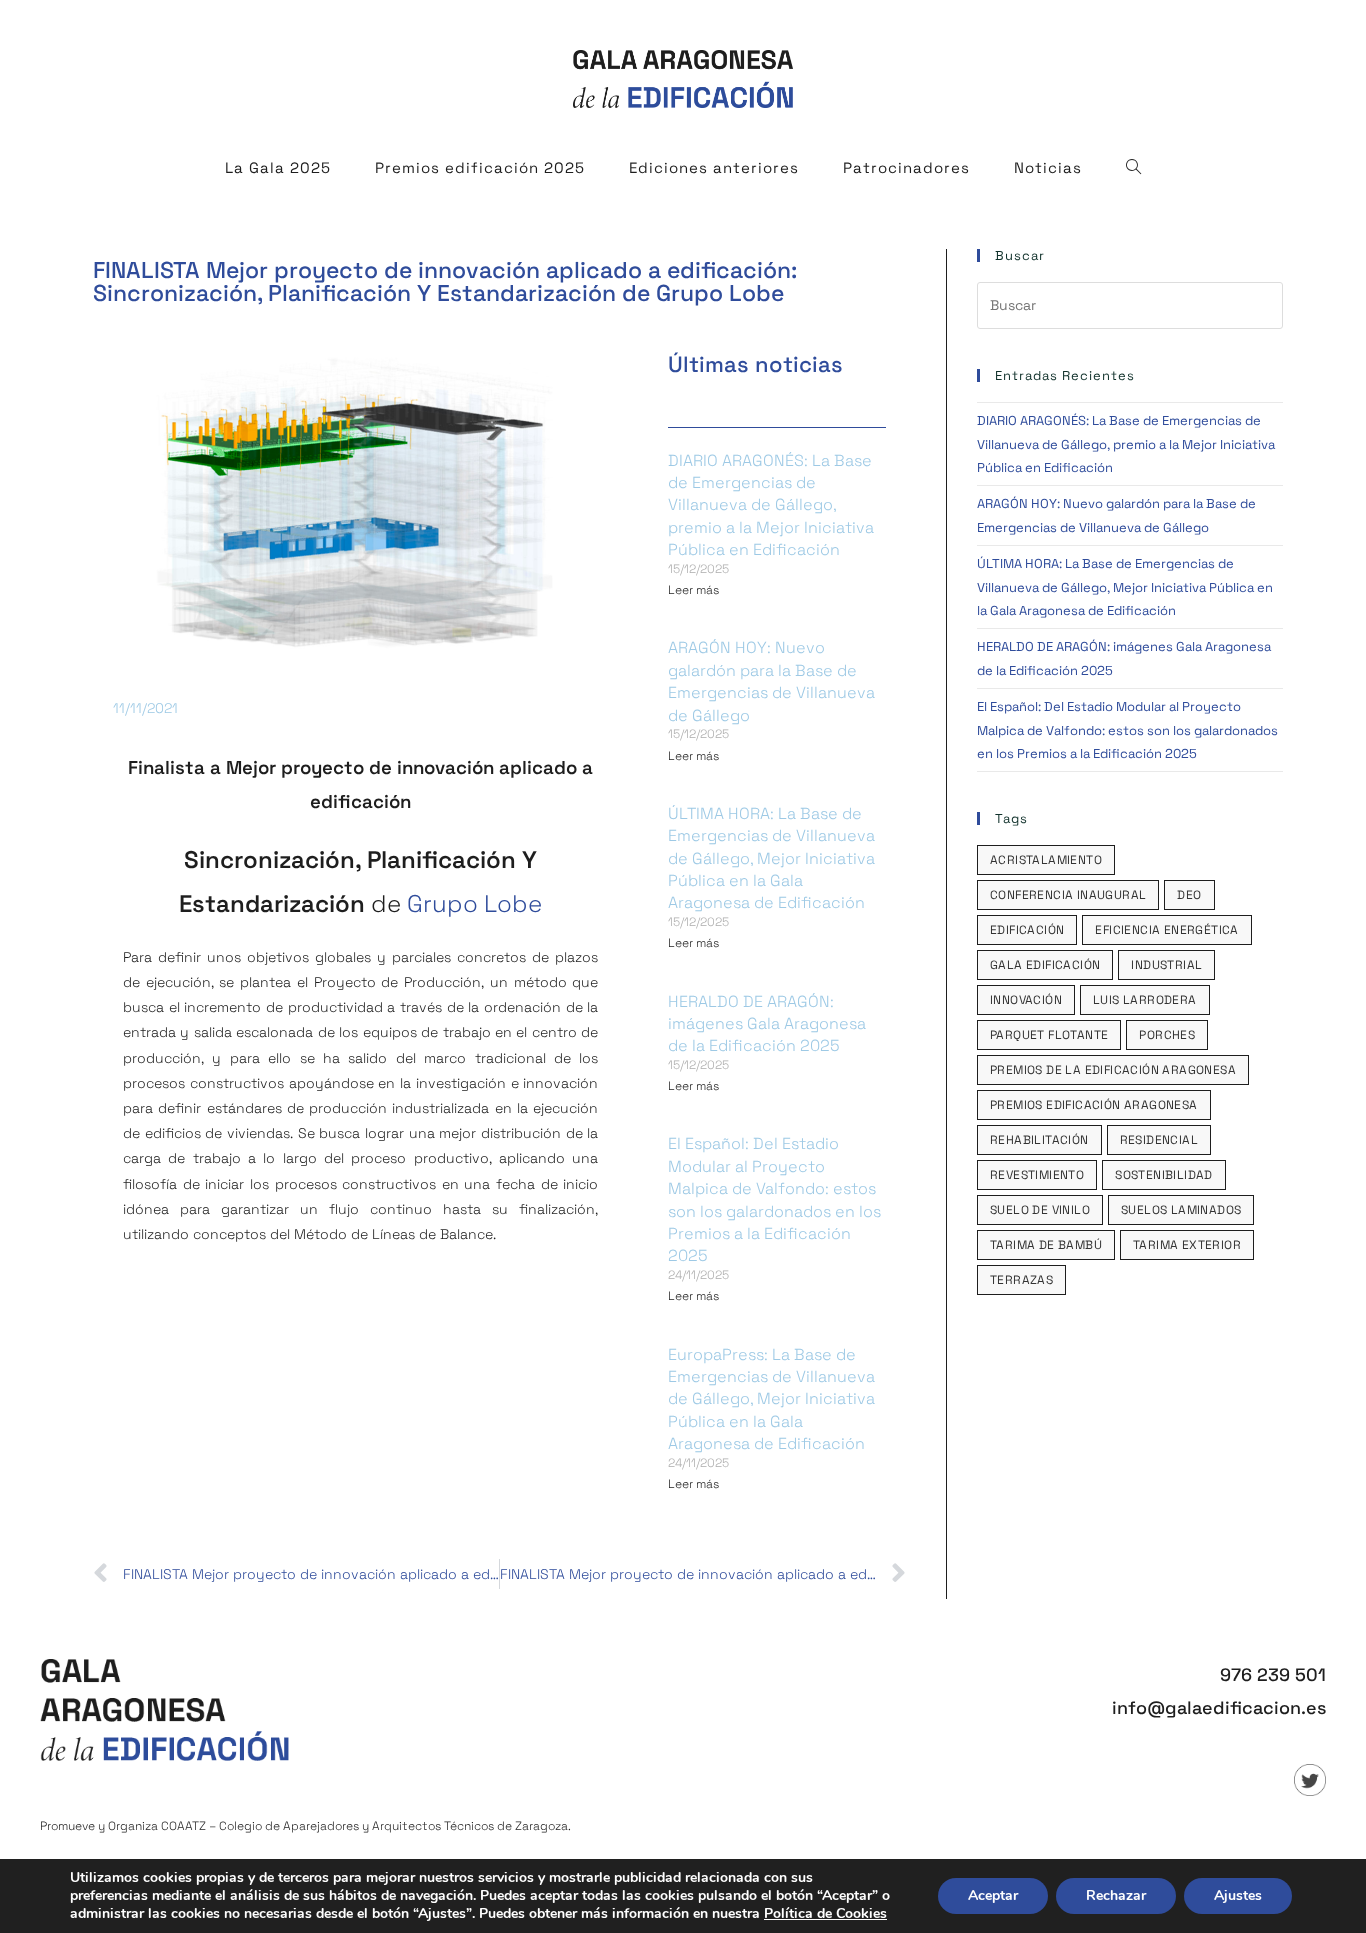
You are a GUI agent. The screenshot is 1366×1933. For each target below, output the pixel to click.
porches (1167, 1035)
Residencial (1159, 1140)
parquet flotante (1049, 1035)
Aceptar (993, 1895)
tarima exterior (1187, 1245)
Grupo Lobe (474, 903)
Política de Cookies (825, 1913)
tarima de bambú (1046, 1245)
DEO (1189, 895)
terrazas (1021, 1280)
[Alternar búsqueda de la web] (1134, 168)
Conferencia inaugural (1068, 895)
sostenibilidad (1164, 1175)
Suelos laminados (1181, 1210)
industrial (1166, 965)
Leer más (693, 590)
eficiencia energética (1166, 930)
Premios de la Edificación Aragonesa (1113, 1070)
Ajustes (1238, 1895)
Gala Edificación (1045, 965)
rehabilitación (1039, 1140)
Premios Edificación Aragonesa (1094, 1105)
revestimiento (1037, 1175)
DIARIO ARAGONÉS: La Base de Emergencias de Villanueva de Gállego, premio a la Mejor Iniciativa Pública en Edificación (771, 505)
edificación (1027, 930)
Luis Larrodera (1145, 1000)
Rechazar (1116, 1895)
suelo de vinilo (1040, 1210)
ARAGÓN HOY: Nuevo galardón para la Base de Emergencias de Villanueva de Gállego (771, 681)
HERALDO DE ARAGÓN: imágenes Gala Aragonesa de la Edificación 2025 (767, 1024)
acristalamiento (1046, 860)
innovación (1026, 1000)
